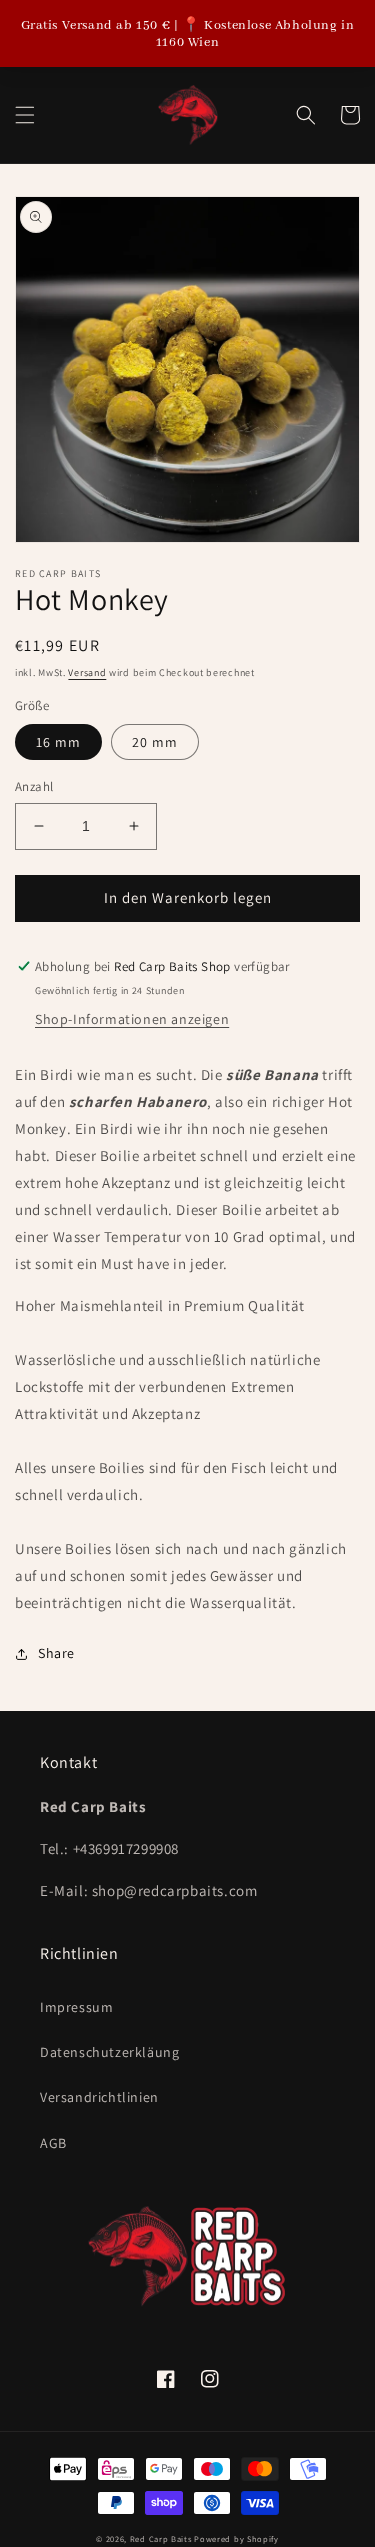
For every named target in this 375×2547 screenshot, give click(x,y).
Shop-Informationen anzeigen (132, 1019)
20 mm (155, 742)
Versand (87, 672)
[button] (25, 115)
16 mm (58, 742)
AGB (53, 2143)
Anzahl (34, 786)
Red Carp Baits (161, 2538)
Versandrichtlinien (99, 2097)
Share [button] (56, 1653)
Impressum (76, 2007)
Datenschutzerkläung (109, 2052)
